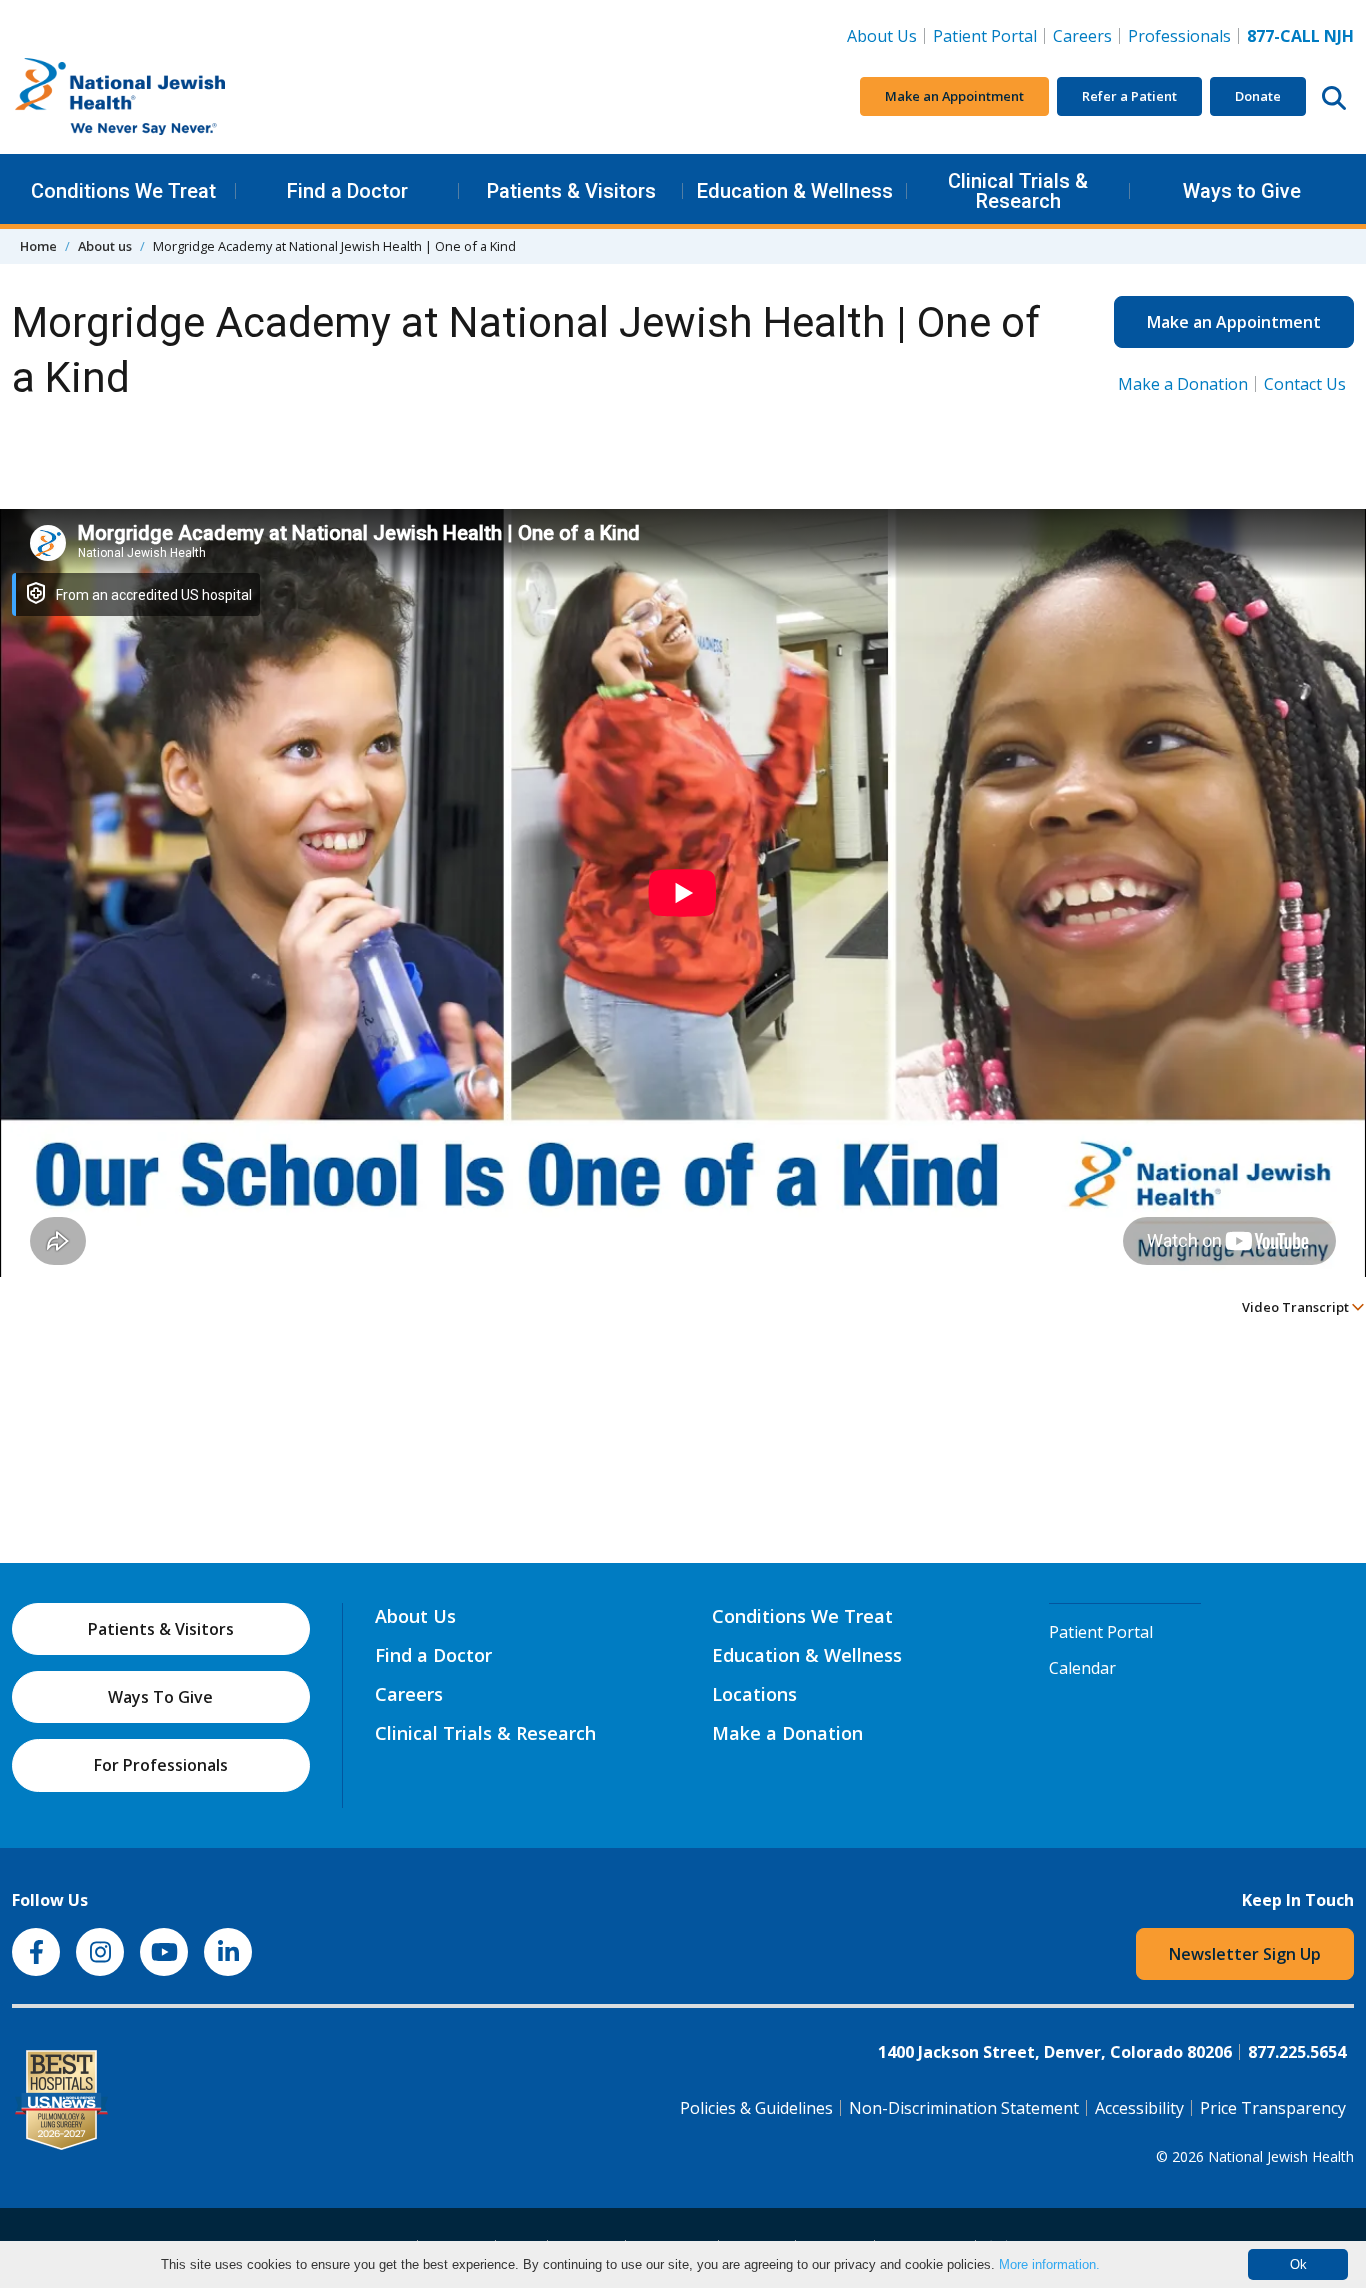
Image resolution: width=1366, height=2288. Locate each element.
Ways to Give (1242, 191)
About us (105, 246)
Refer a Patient (1129, 96)
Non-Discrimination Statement (964, 2108)
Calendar (1082, 1668)
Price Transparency (1273, 2108)
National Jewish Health (1281, 2156)
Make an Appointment (954, 96)
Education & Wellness (795, 191)
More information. (1049, 2264)
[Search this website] (1334, 97)
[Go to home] (162, 97)
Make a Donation (1183, 384)
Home (38, 246)
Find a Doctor (347, 191)
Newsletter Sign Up (1245, 1954)
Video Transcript (1297, 1307)
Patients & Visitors (571, 191)
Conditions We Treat (123, 191)
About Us (882, 36)
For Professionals (161, 1765)
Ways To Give (160, 1697)
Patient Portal (985, 36)
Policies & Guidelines (756, 2108)
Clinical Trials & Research (1018, 191)
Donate (1258, 96)
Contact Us (1305, 384)
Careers (1086, 35)
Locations (754, 1694)
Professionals (1179, 36)
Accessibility (1139, 2108)
